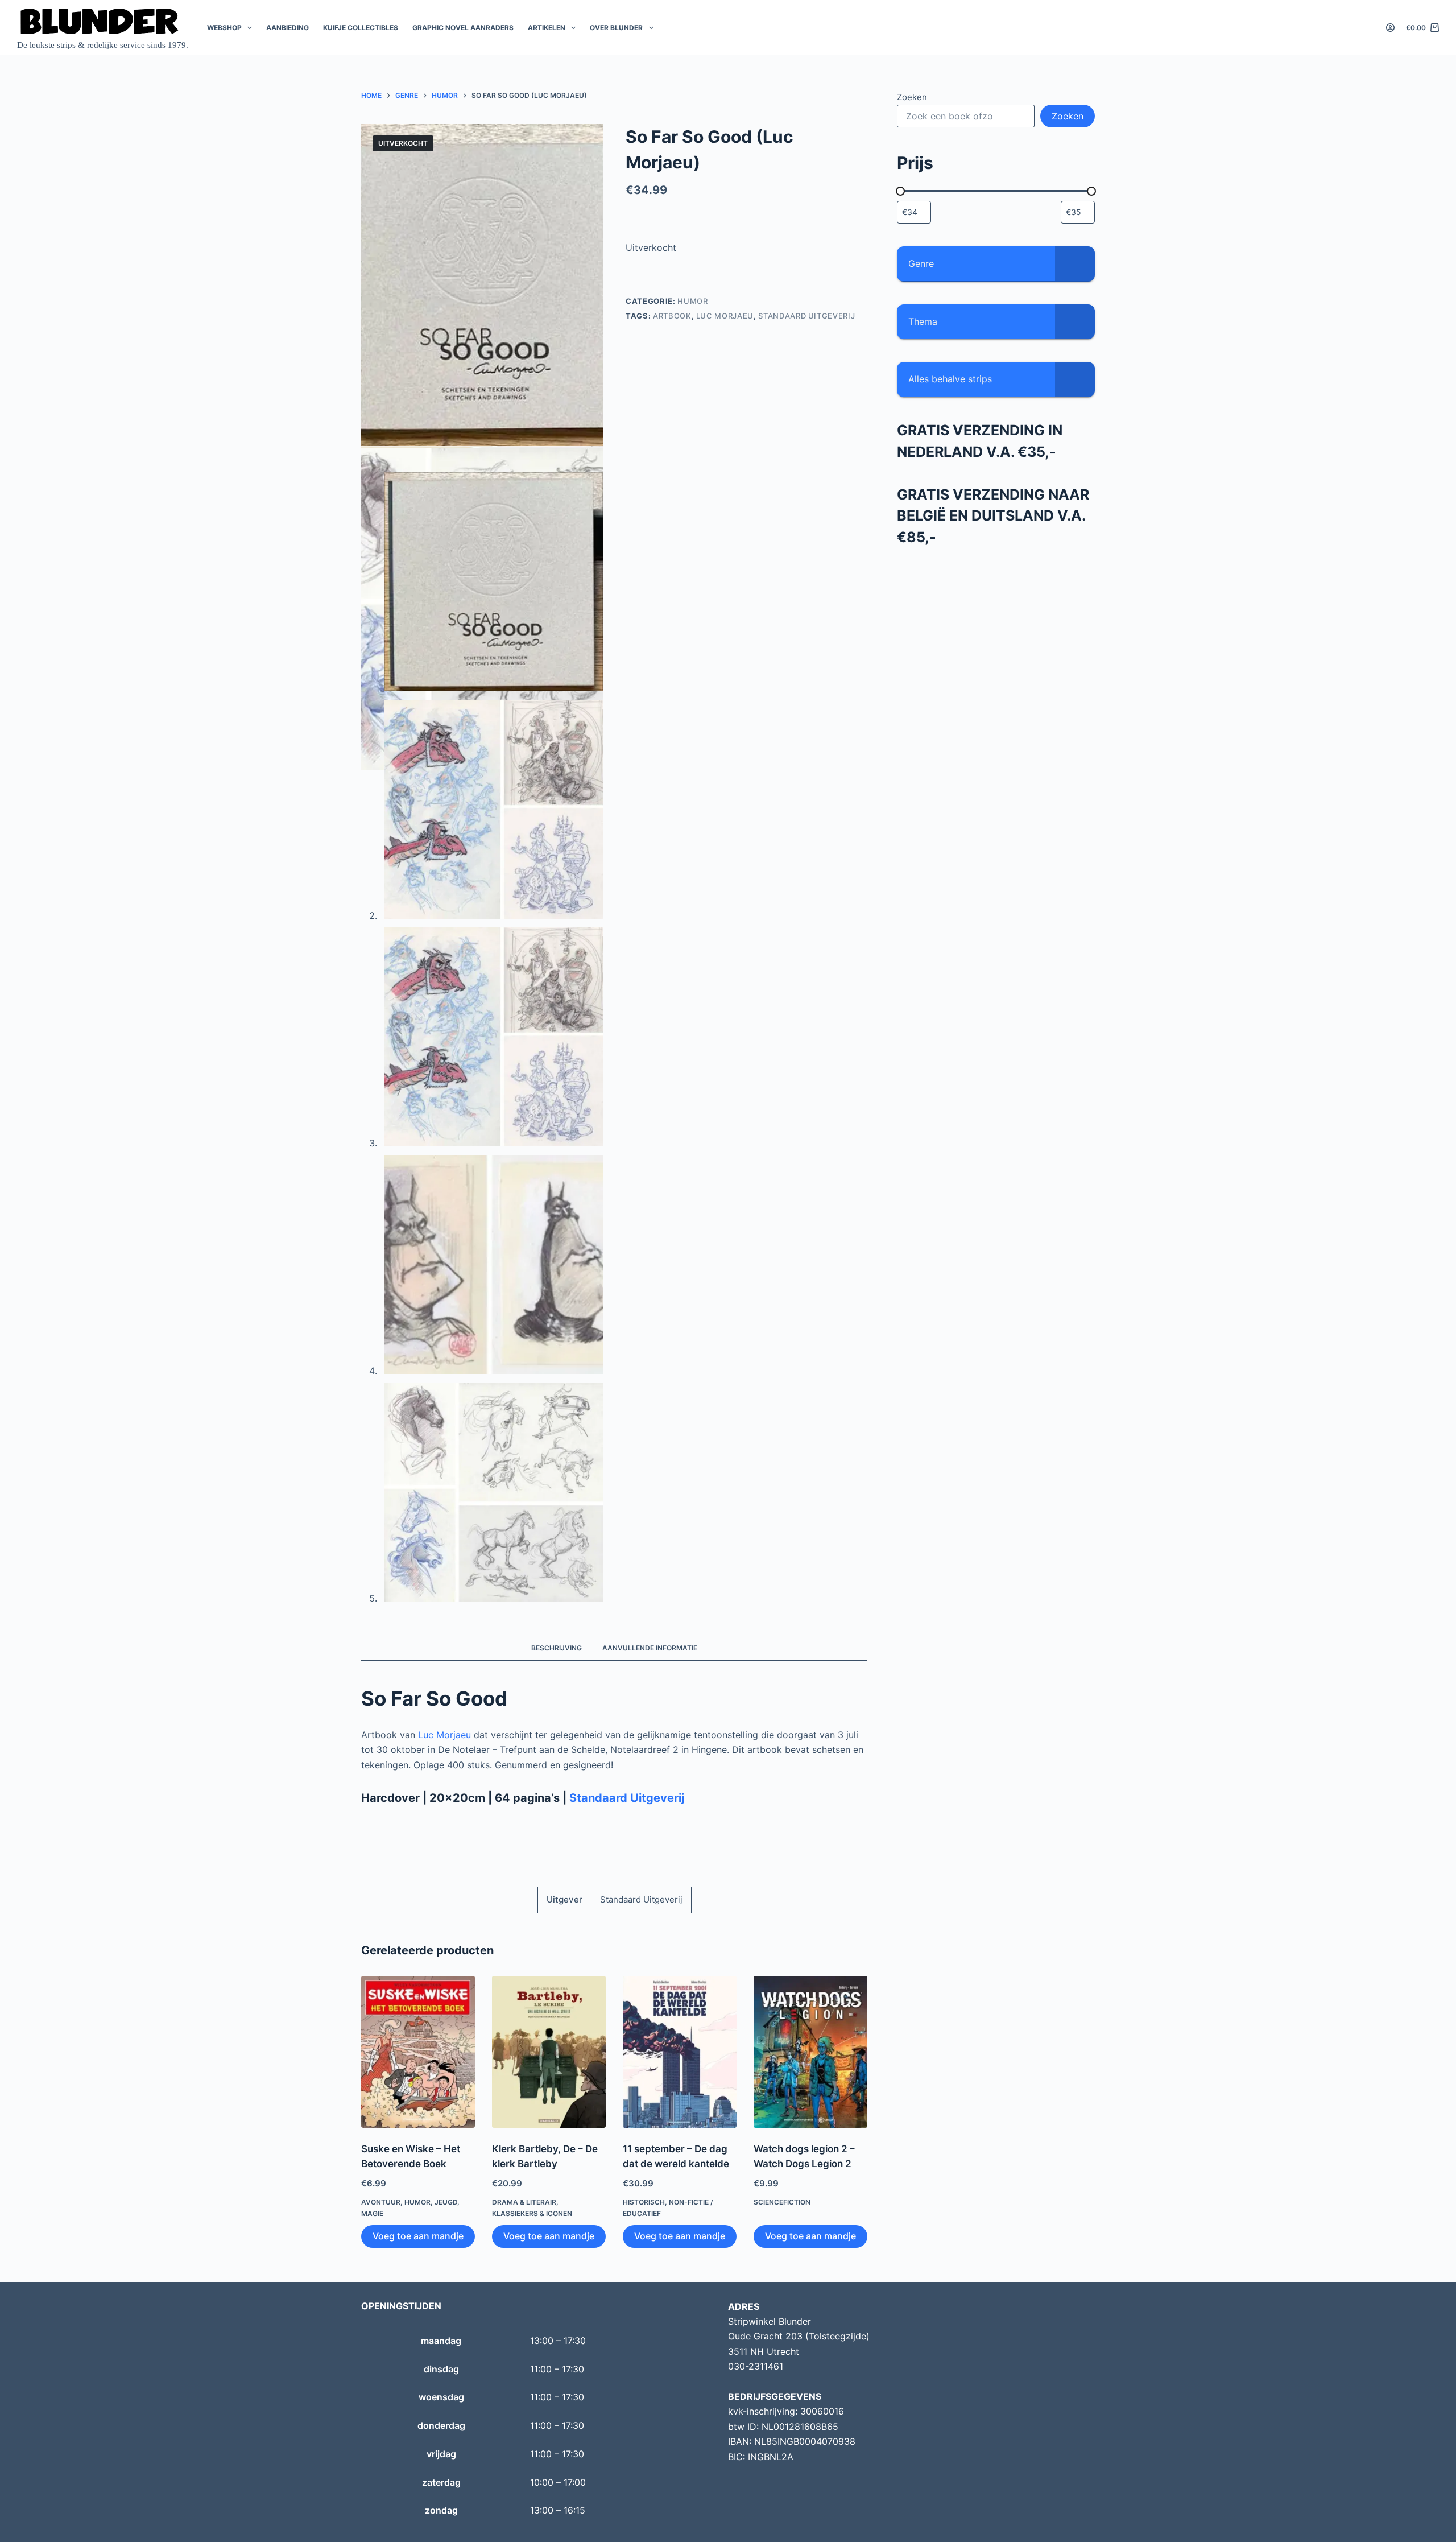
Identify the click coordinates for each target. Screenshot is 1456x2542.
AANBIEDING (288, 28)
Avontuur (381, 2202)
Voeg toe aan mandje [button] (418, 2236)
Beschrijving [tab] (557, 1648)
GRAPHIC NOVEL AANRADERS (463, 28)
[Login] (1390, 28)
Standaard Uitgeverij (806, 316)
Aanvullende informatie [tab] (650, 1648)
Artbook (672, 316)
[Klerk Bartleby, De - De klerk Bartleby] (549, 2052)
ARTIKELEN (547, 28)
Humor (692, 301)
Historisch (644, 2202)
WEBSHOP (224, 28)
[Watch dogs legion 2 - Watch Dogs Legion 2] (810, 2052)
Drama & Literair (524, 2202)
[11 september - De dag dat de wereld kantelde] (680, 2052)
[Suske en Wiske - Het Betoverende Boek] (418, 2052)
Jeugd (446, 2202)
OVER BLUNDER (616, 28)
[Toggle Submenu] (1075, 264)
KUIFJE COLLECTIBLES (361, 28)
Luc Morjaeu (725, 316)
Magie (372, 2213)
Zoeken (912, 97)
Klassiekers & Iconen (532, 2213)
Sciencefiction (782, 2202)
